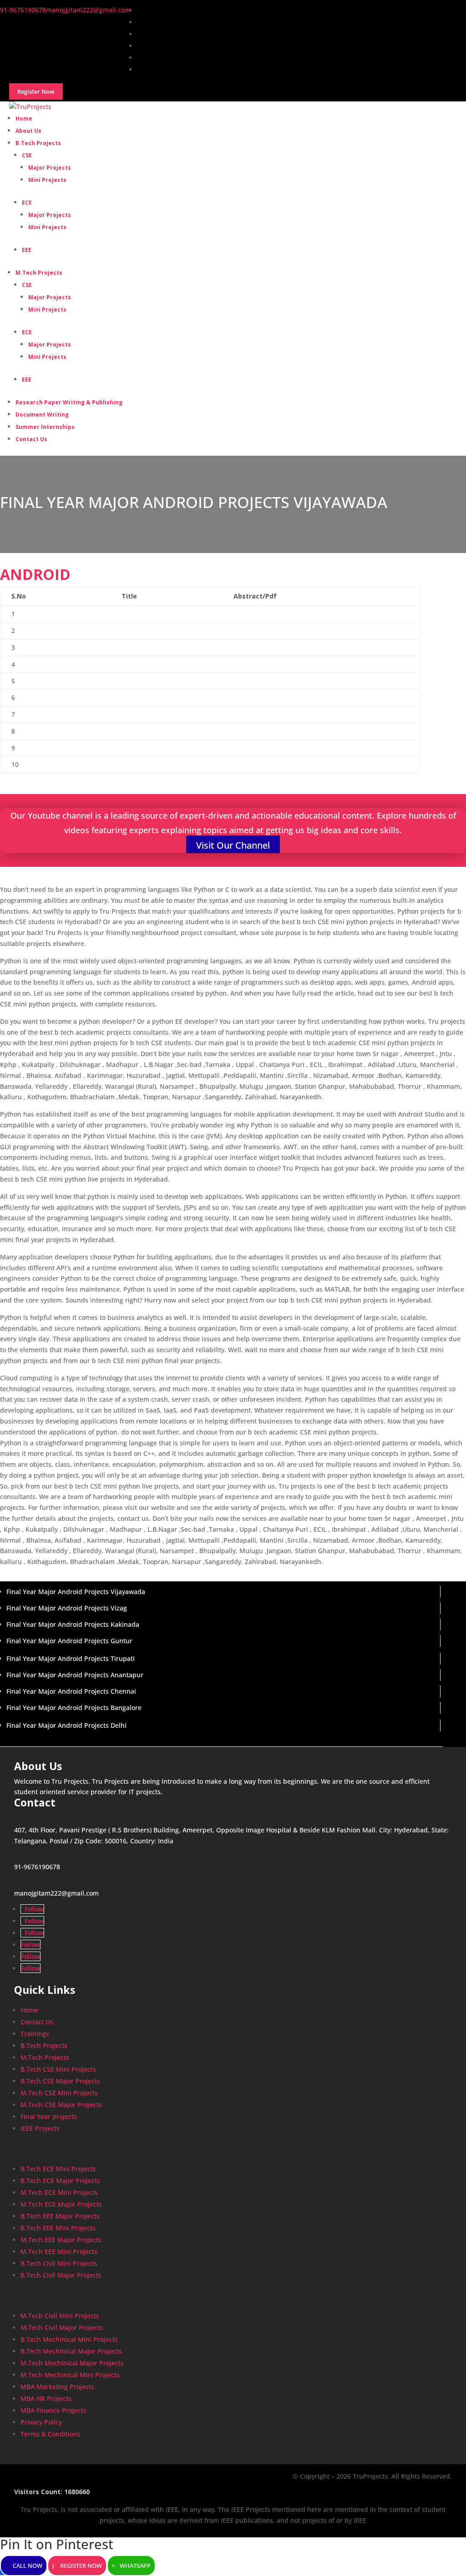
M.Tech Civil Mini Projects (60, 2316)
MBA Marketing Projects (57, 2387)
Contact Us (31, 439)
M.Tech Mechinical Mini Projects (70, 2375)
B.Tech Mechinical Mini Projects (69, 2339)
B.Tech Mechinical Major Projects (71, 2351)
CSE (27, 155)
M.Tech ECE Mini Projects (59, 2192)
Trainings (35, 2034)
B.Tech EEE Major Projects (60, 2216)
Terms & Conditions (51, 2434)
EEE (27, 250)
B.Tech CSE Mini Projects (58, 2069)
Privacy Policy (41, 2422)
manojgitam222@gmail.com (56, 1893)
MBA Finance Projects (53, 2410)
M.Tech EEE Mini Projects (59, 2251)
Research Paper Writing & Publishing (69, 402)
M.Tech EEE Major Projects (61, 2240)
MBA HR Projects (46, 2398)
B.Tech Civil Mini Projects (59, 2263)
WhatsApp (135, 2566)
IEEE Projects (40, 2128)
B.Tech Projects (38, 143)
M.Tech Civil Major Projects (62, 2327)
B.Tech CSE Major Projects (60, 2081)
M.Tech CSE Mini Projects (59, 2093)
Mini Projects (47, 180)
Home (29, 2010)
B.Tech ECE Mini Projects (58, 2169)
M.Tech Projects (39, 273)
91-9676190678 (37, 1867)
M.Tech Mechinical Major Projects (72, 2363)
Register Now (81, 2566)
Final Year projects (49, 2116)
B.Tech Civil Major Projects (61, 2275)
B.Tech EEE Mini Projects (58, 2228)
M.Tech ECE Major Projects (61, 2204)
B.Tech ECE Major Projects (60, 2181)
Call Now (28, 2566)
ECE (27, 203)
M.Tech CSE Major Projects (61, 2105)
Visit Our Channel (233, 845)
